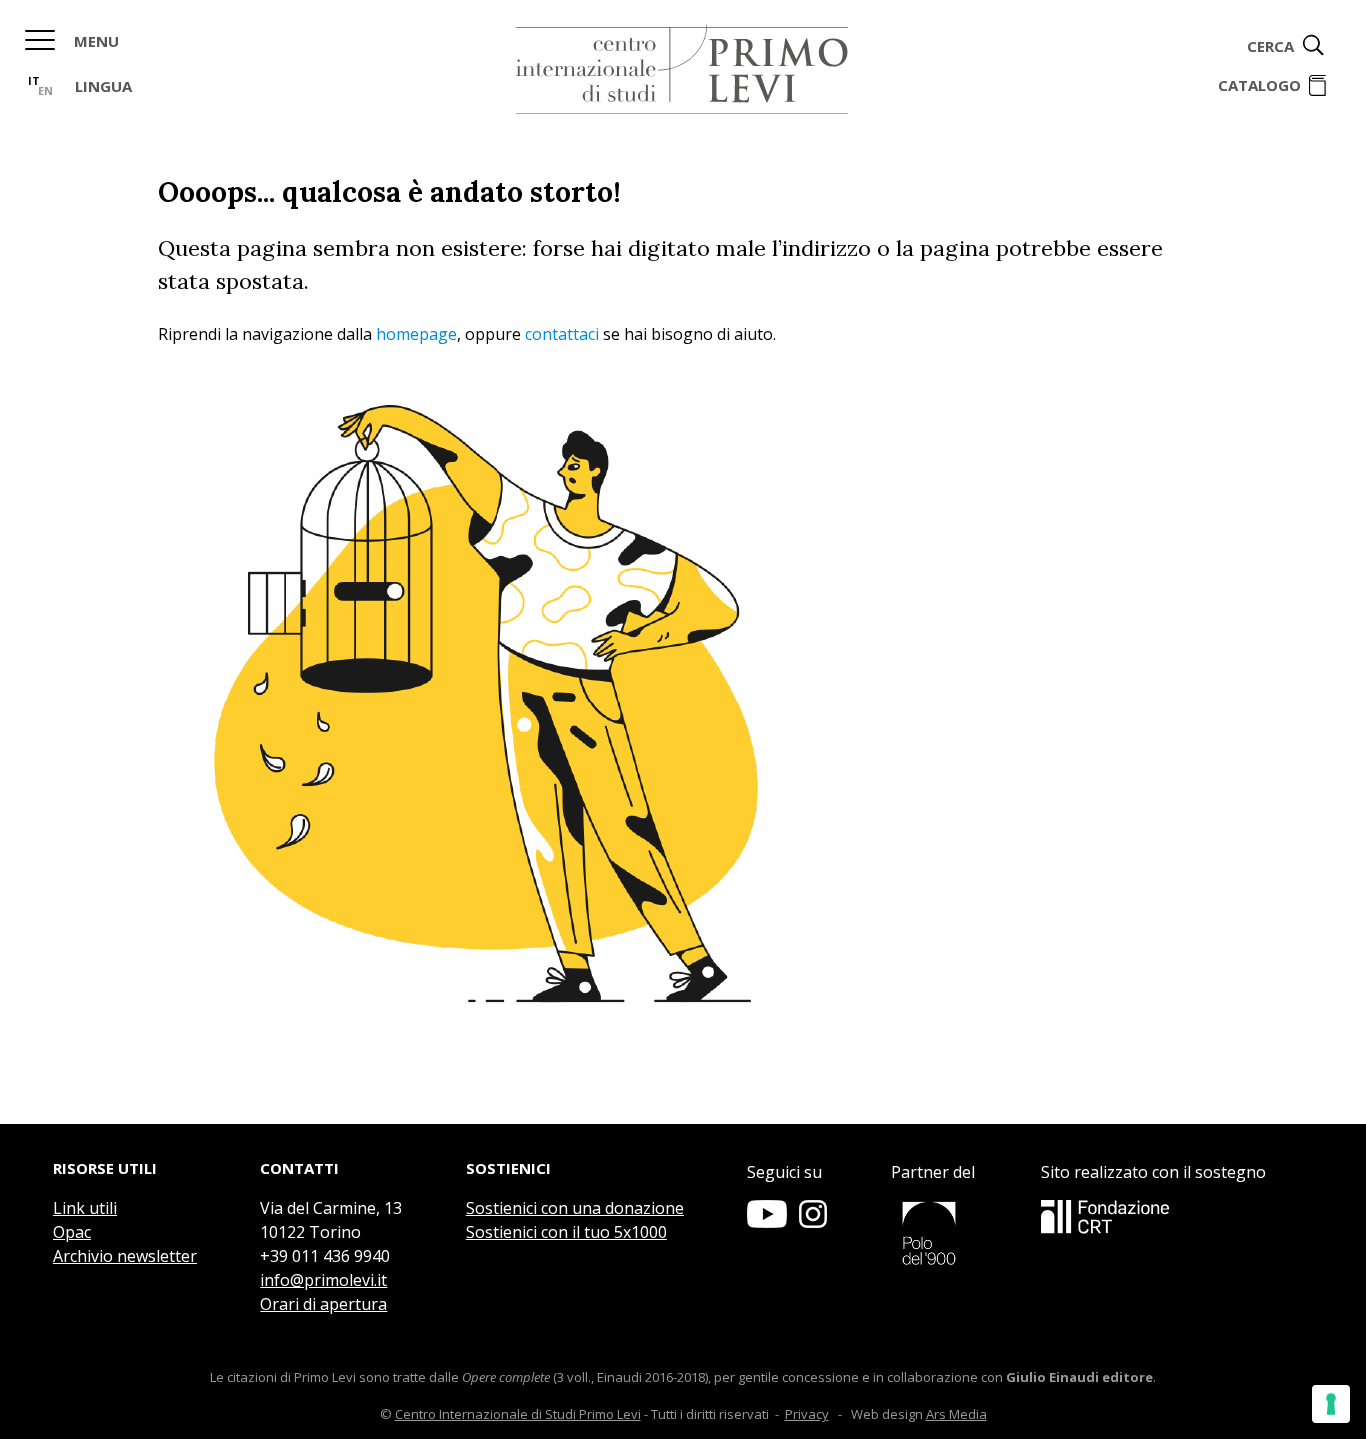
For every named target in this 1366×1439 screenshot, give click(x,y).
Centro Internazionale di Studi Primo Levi (518, 1414)
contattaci (562, 334)
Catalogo (1259, 85)
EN (45, 90)
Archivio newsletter (125, 1256)
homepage (416, 334)
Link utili (85, 1208)
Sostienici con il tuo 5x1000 (566, 1232)
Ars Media (956, 1414)
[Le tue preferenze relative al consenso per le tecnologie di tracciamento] (1331, 1404)
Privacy (807, 1414)
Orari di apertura (323, 1304)
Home (682, 70)
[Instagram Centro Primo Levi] (813, 1222)
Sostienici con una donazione (575, 1208)
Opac (72, 1232)
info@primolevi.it (323, 1280)
